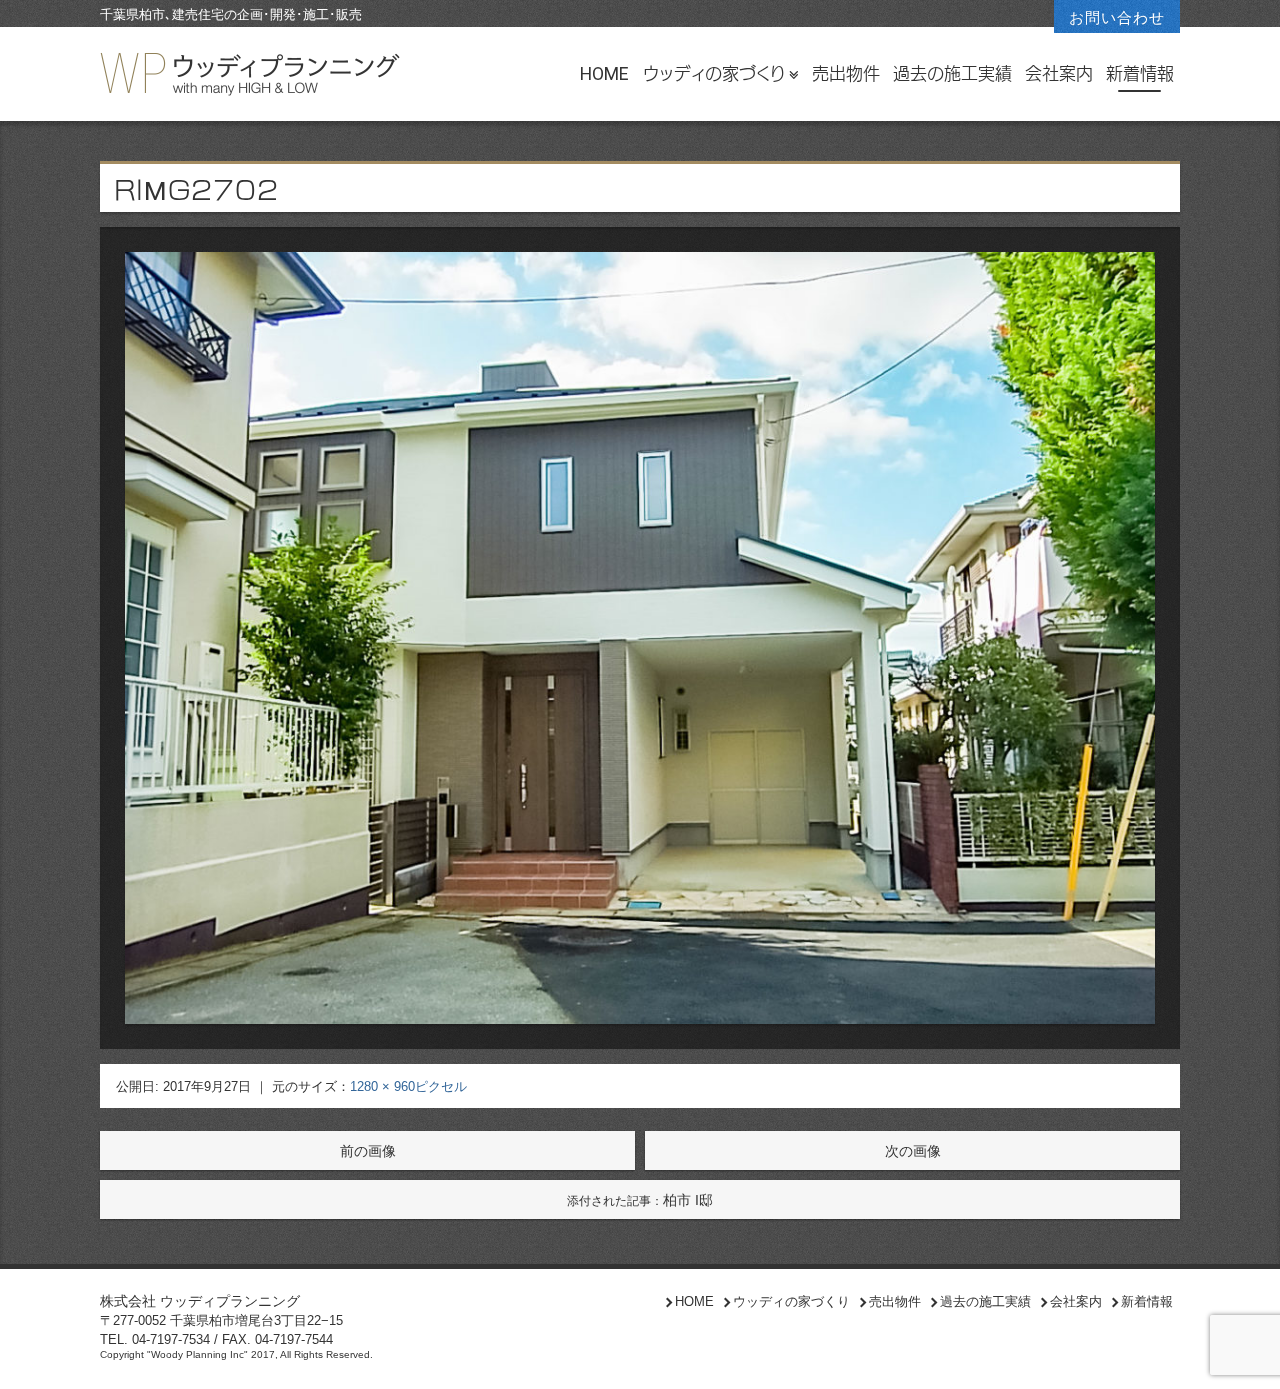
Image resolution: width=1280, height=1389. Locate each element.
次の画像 (913, 1151)
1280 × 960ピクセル (408, 1086)
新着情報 (1140, 73)
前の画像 (368, 1151)
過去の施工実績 (952, 73)
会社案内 (1059, 73)
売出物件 (846, 73)
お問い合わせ (1117, 17)
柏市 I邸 (640, 1200)
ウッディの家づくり (714, 73)
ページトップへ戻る (1242, 1356)
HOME (604, 73)
